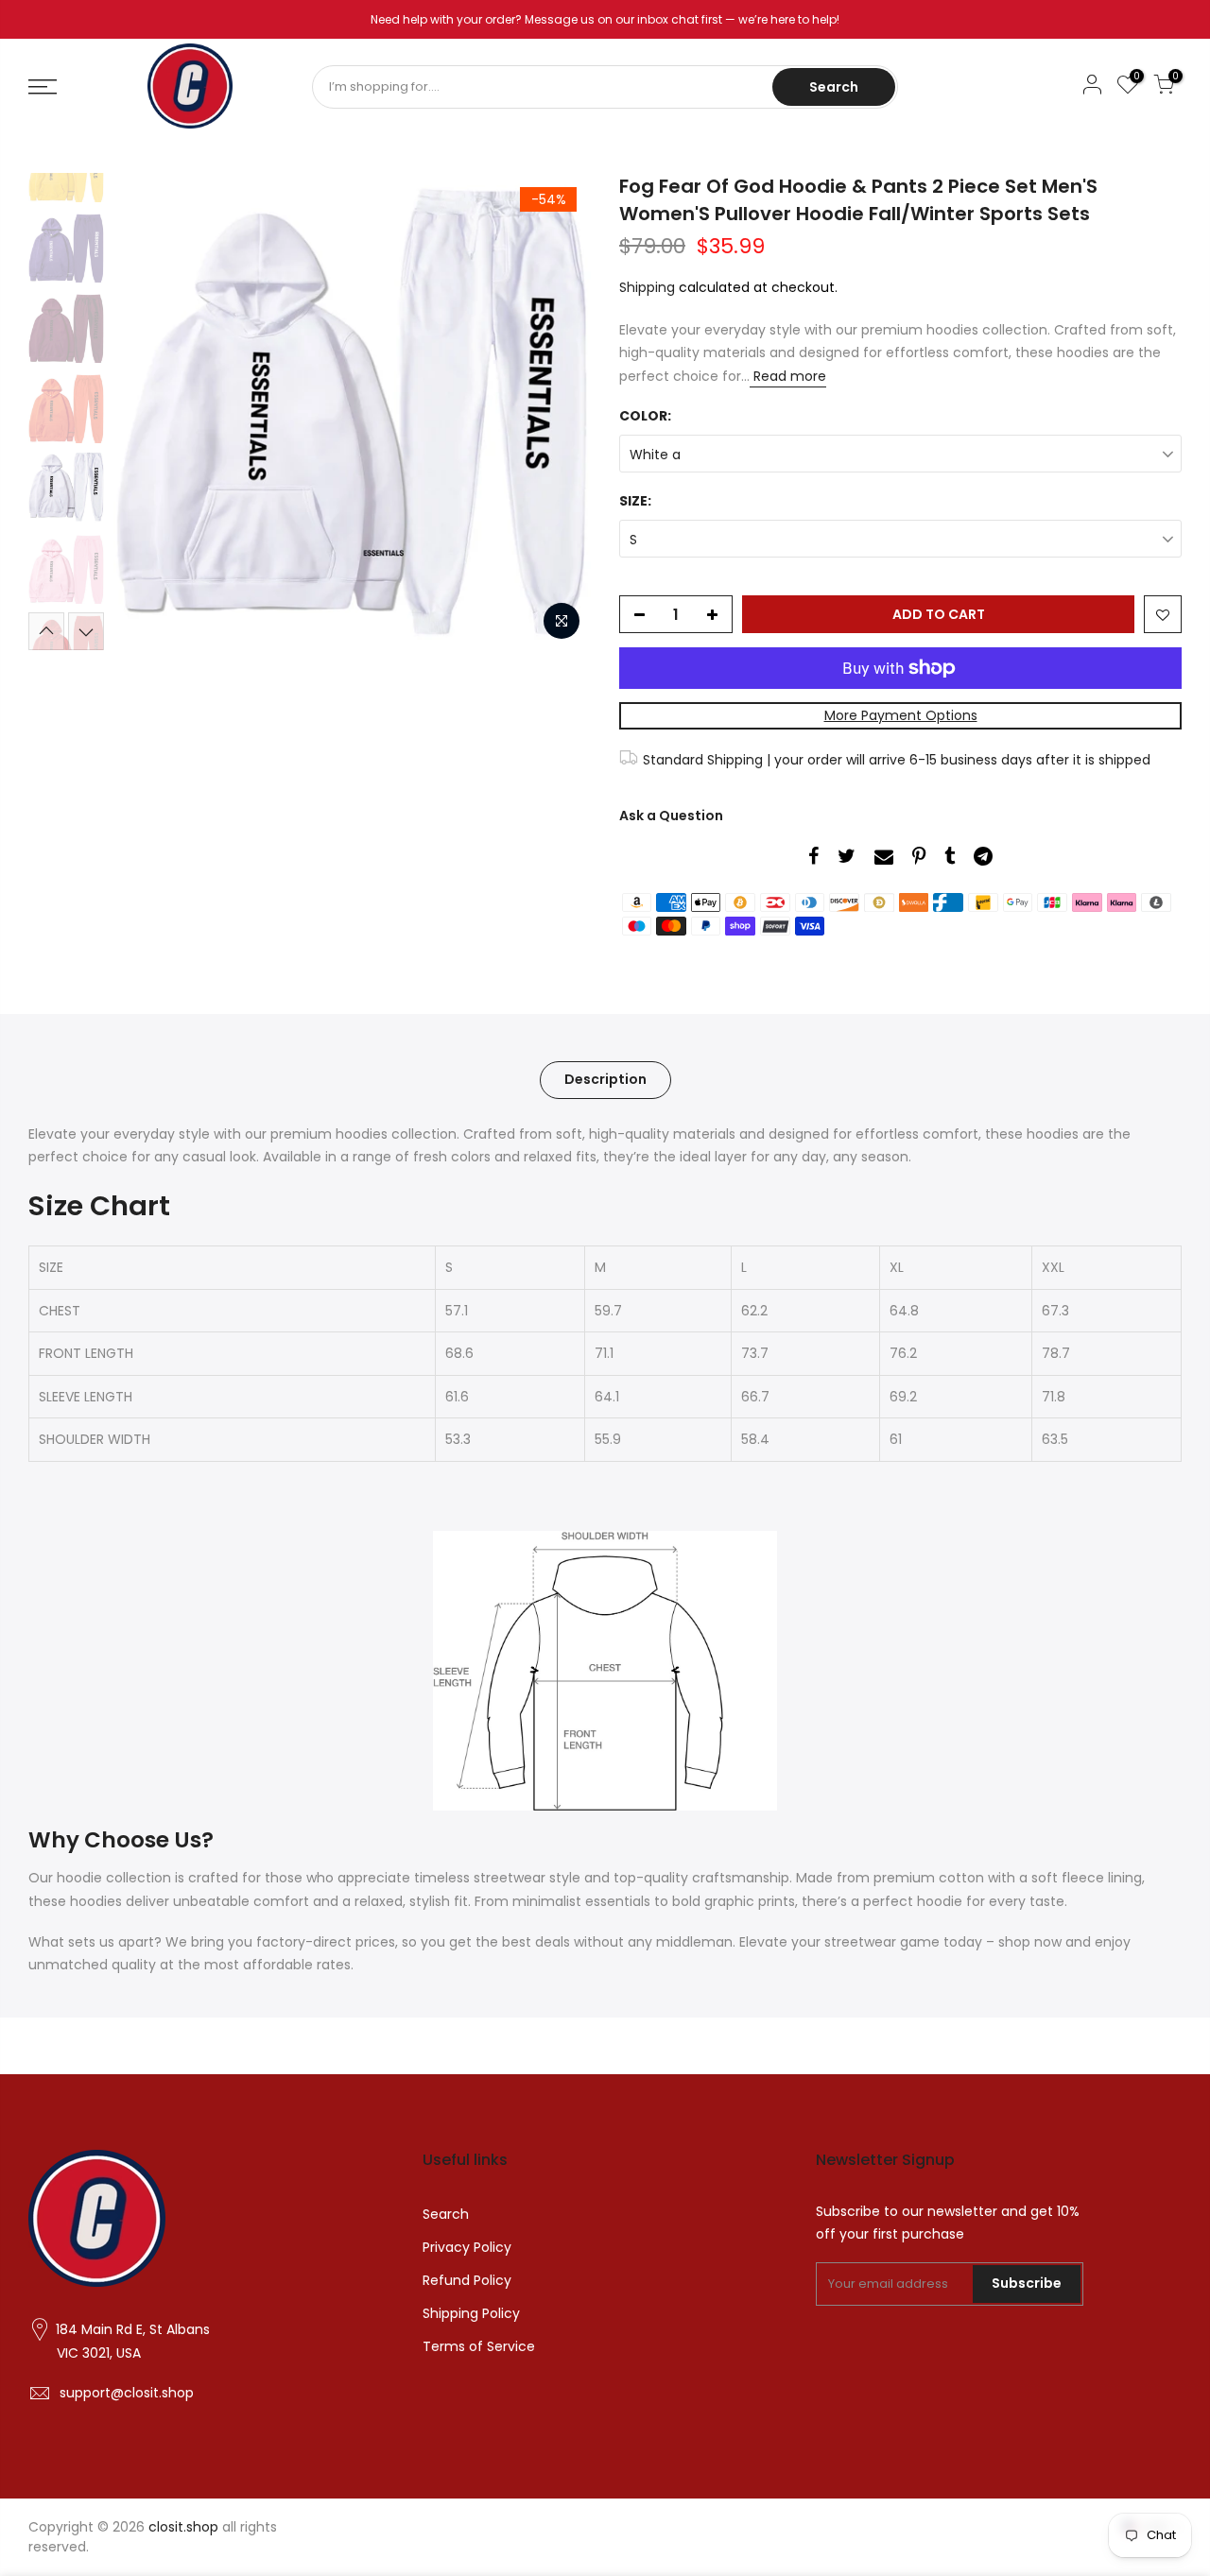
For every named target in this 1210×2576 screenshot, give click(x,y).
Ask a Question (671, 816)
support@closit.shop (127, 2393)
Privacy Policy (467, 2247)
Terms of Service (479, 2346)
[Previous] (147, 412)
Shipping (647, 287)
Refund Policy (467, 2280)
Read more (788, 376)
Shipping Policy (471, 2313)
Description (605, 1079)
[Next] (558, 412)
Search (834, 87)
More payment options (901, 715)
